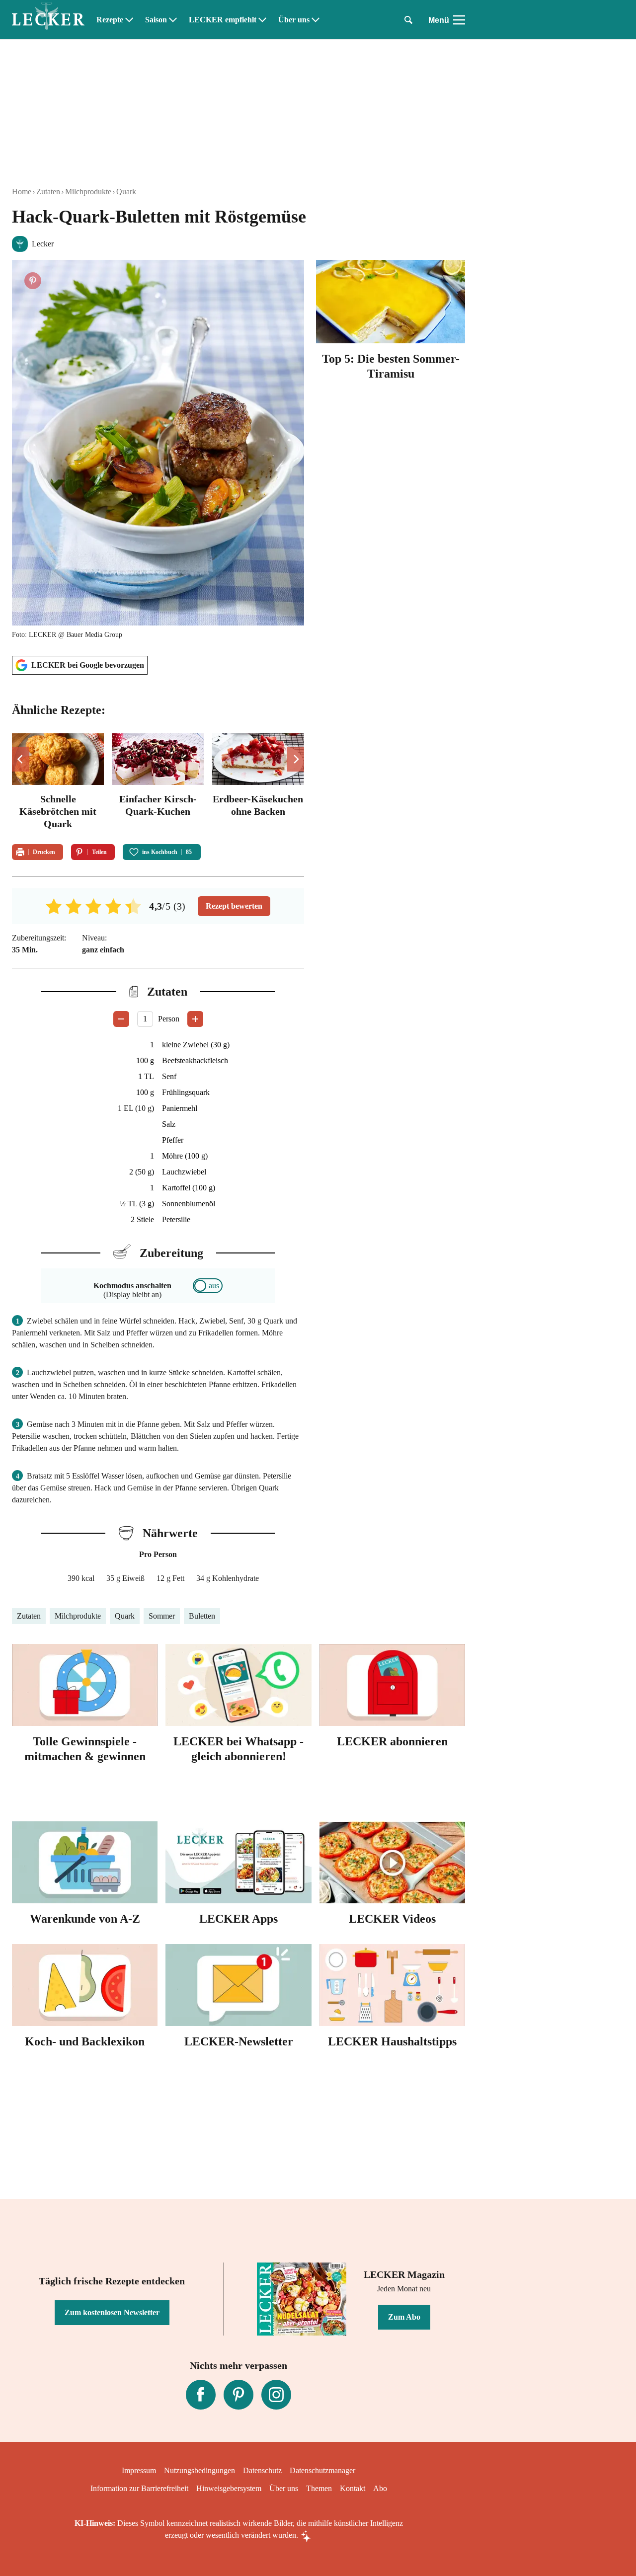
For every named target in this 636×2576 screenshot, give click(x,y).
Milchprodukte (88, 192)
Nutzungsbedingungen (199, 2470)
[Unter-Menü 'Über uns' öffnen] (316, 20)
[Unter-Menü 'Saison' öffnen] (173, 20)
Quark (126, 192)
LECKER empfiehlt (223, 20)
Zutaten (48, 192)
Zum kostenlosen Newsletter (112, 2312)
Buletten (202, 1616)
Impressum (139, 2470)
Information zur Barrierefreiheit (139, 2488)
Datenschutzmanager (322, 2470)
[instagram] (276, 2395)
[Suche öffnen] (408, 20)
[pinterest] (238, 2395)
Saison (156, 20)
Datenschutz (262, 2470)
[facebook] (201, 2395)
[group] (158, 783)
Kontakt (353, 2488)
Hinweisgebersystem (229, 2488)
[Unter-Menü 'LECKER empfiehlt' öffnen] (262, 20)
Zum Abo (404, 2317)
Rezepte (110, 20)
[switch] (208, 1286)
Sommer (162, 1616)
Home (22, 192)
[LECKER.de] (48, 20)
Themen (319, 2488)
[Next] (295, 759)
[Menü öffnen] (459, 20)
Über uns (294, 20)
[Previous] (21, 759)
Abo (380, 2488)
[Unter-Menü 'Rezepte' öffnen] (129, 20)
